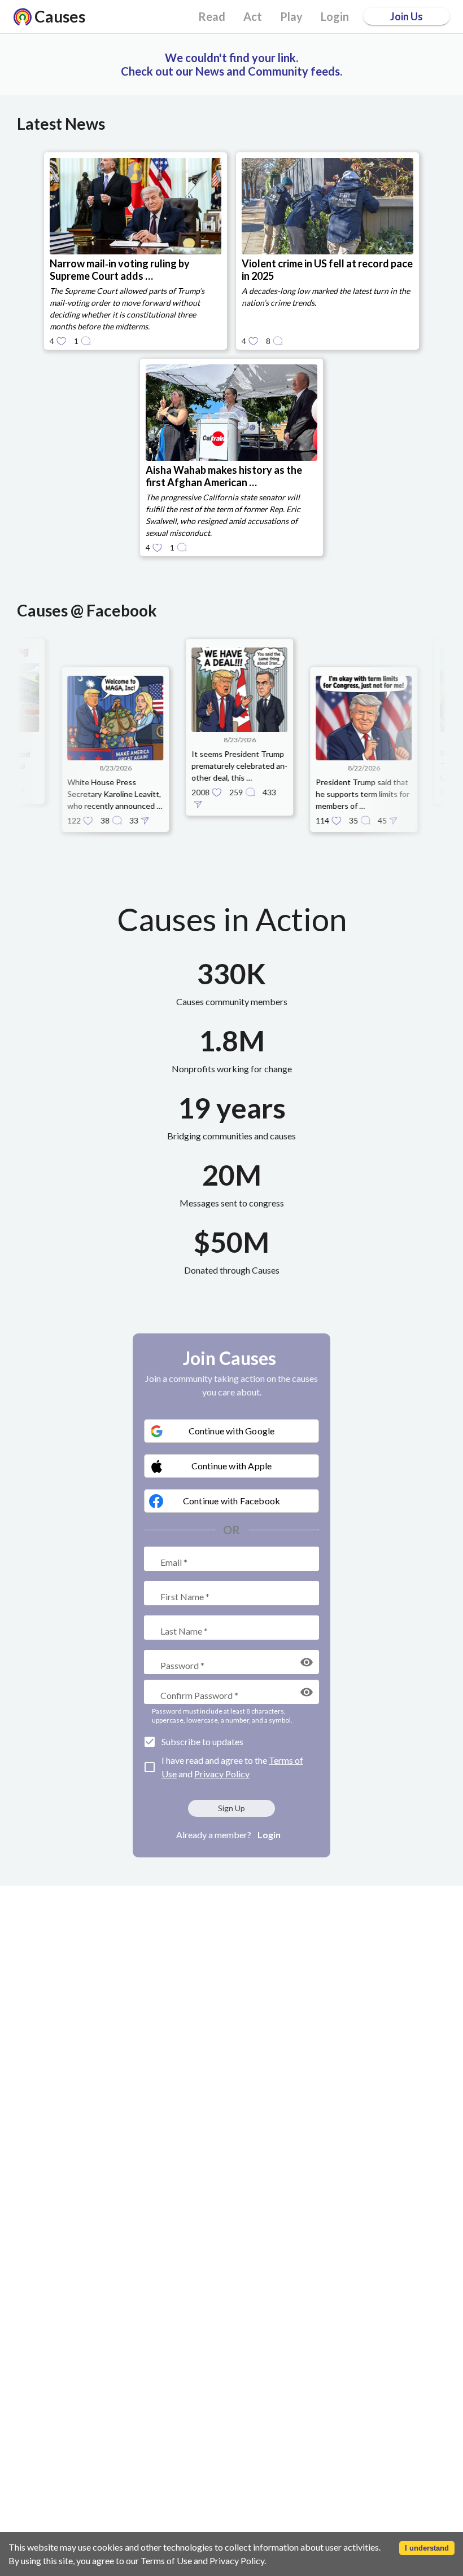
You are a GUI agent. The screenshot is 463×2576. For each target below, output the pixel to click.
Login (269, 1835)
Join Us (407, 16)
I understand (427, 2548)
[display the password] (307, 1662)
